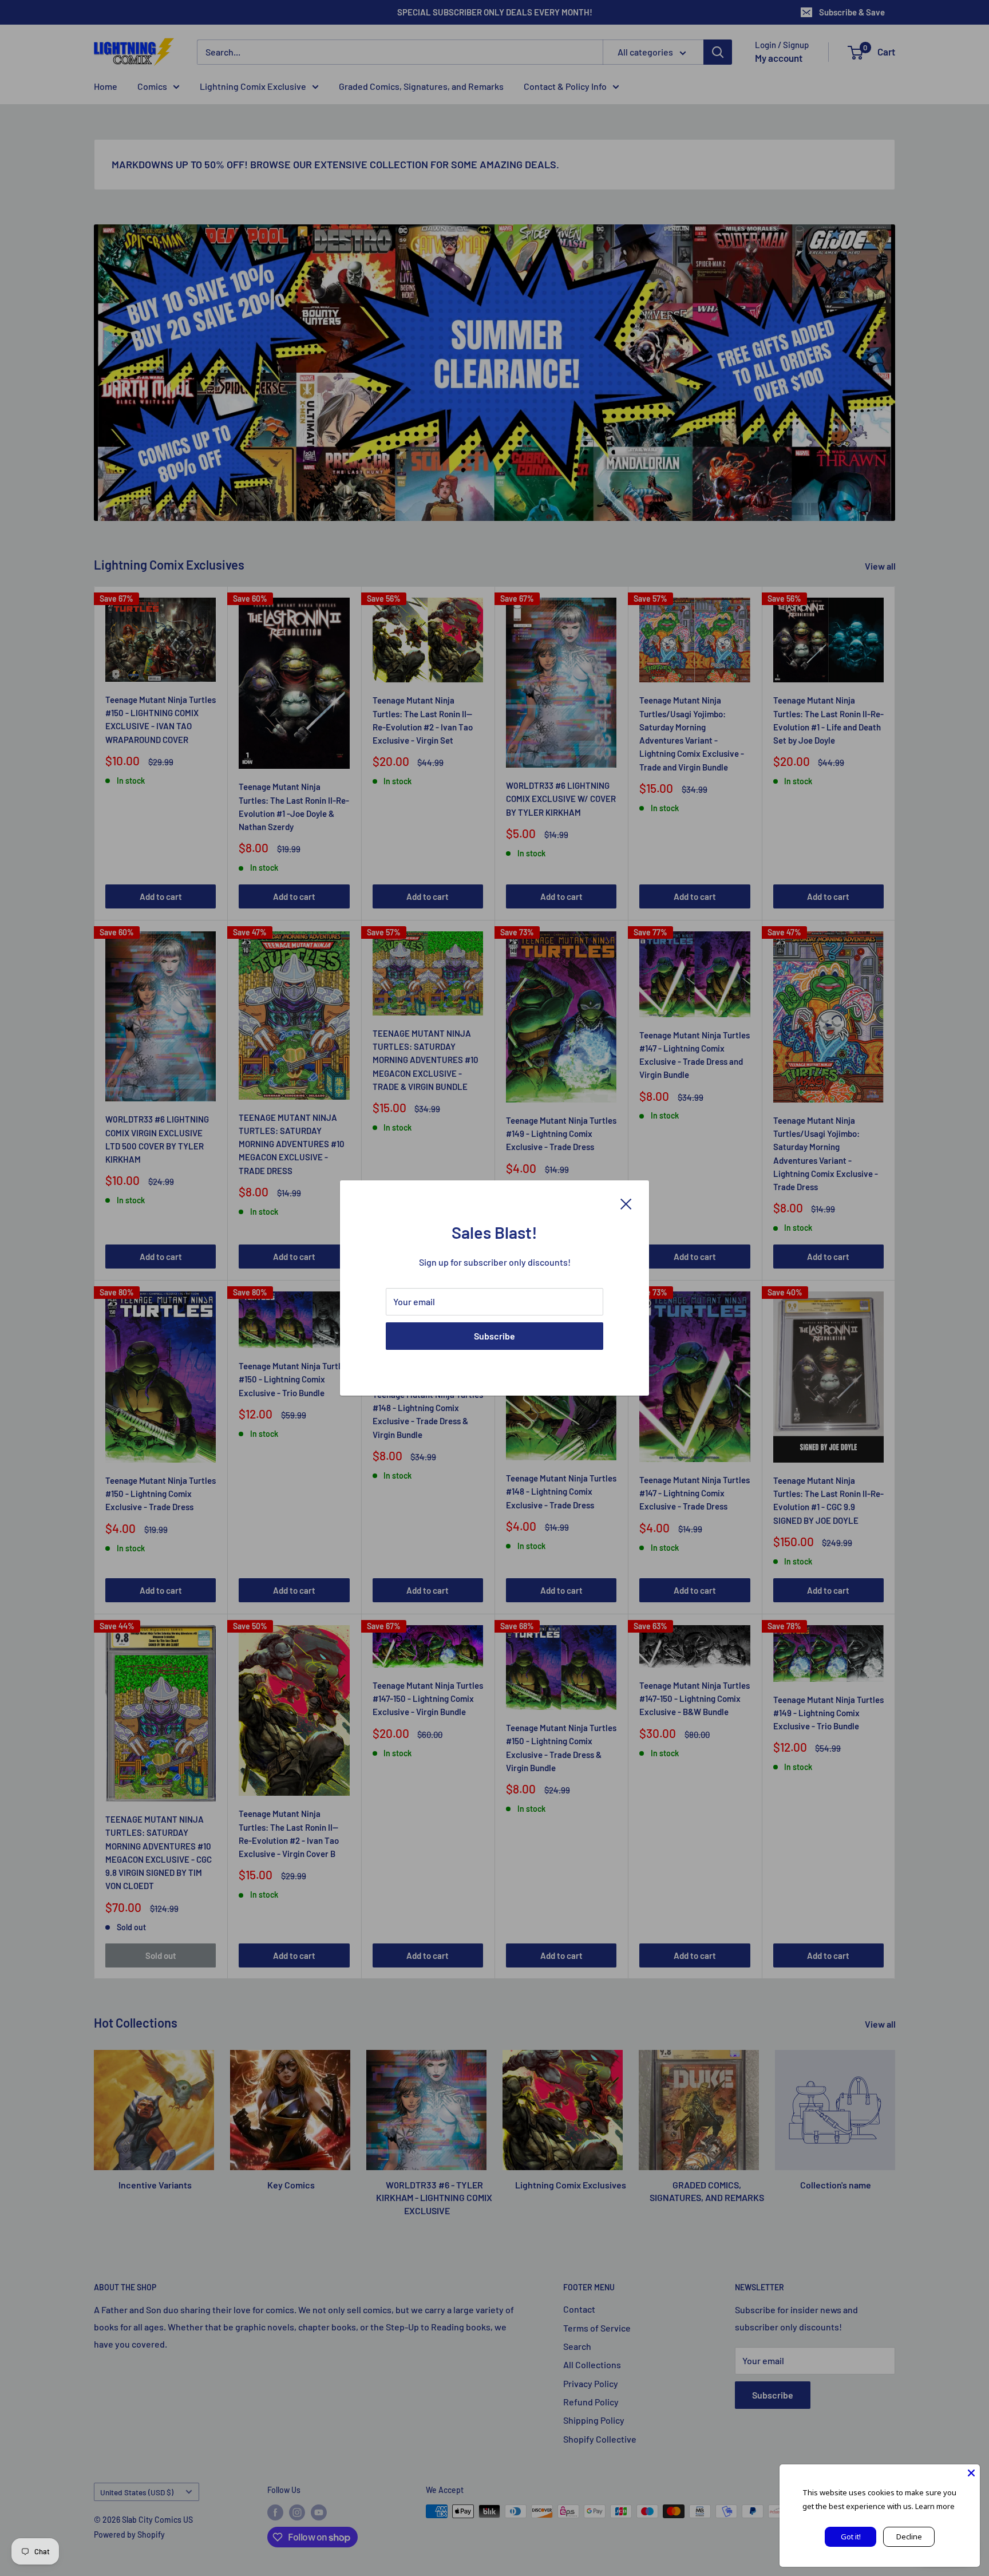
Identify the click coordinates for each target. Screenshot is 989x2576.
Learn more (935, 2506)
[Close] (626, 1203)
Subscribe (494, 1336)
